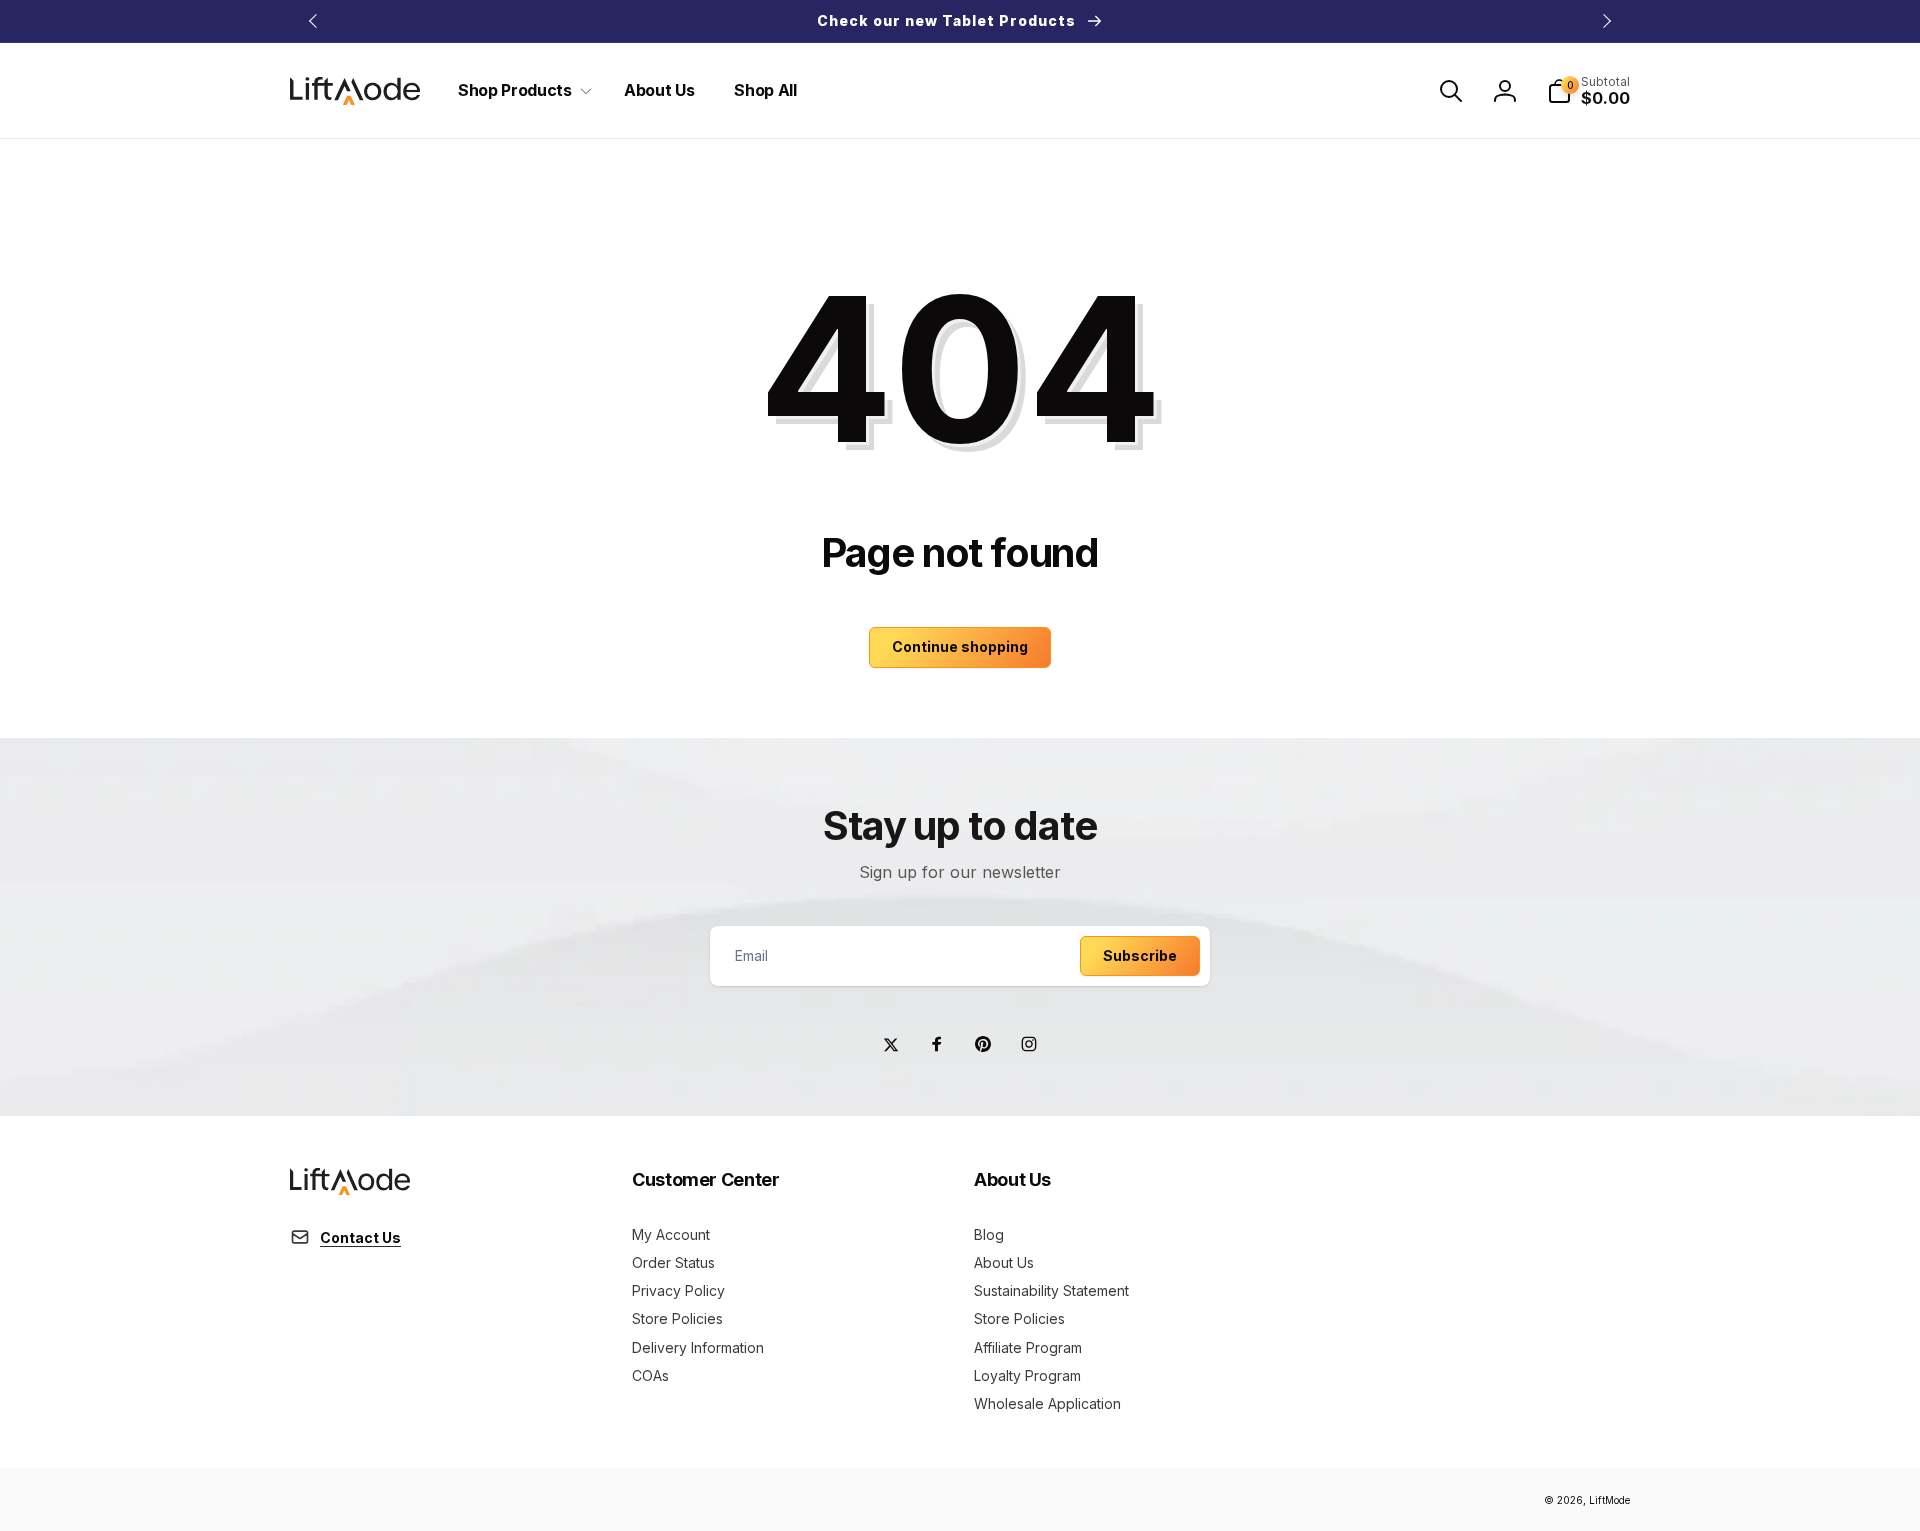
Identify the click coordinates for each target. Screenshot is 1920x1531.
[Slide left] (314, 21)
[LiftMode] (350, 1189)
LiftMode (1609, 1500)
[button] (521, 90)
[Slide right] (1606, 21)
